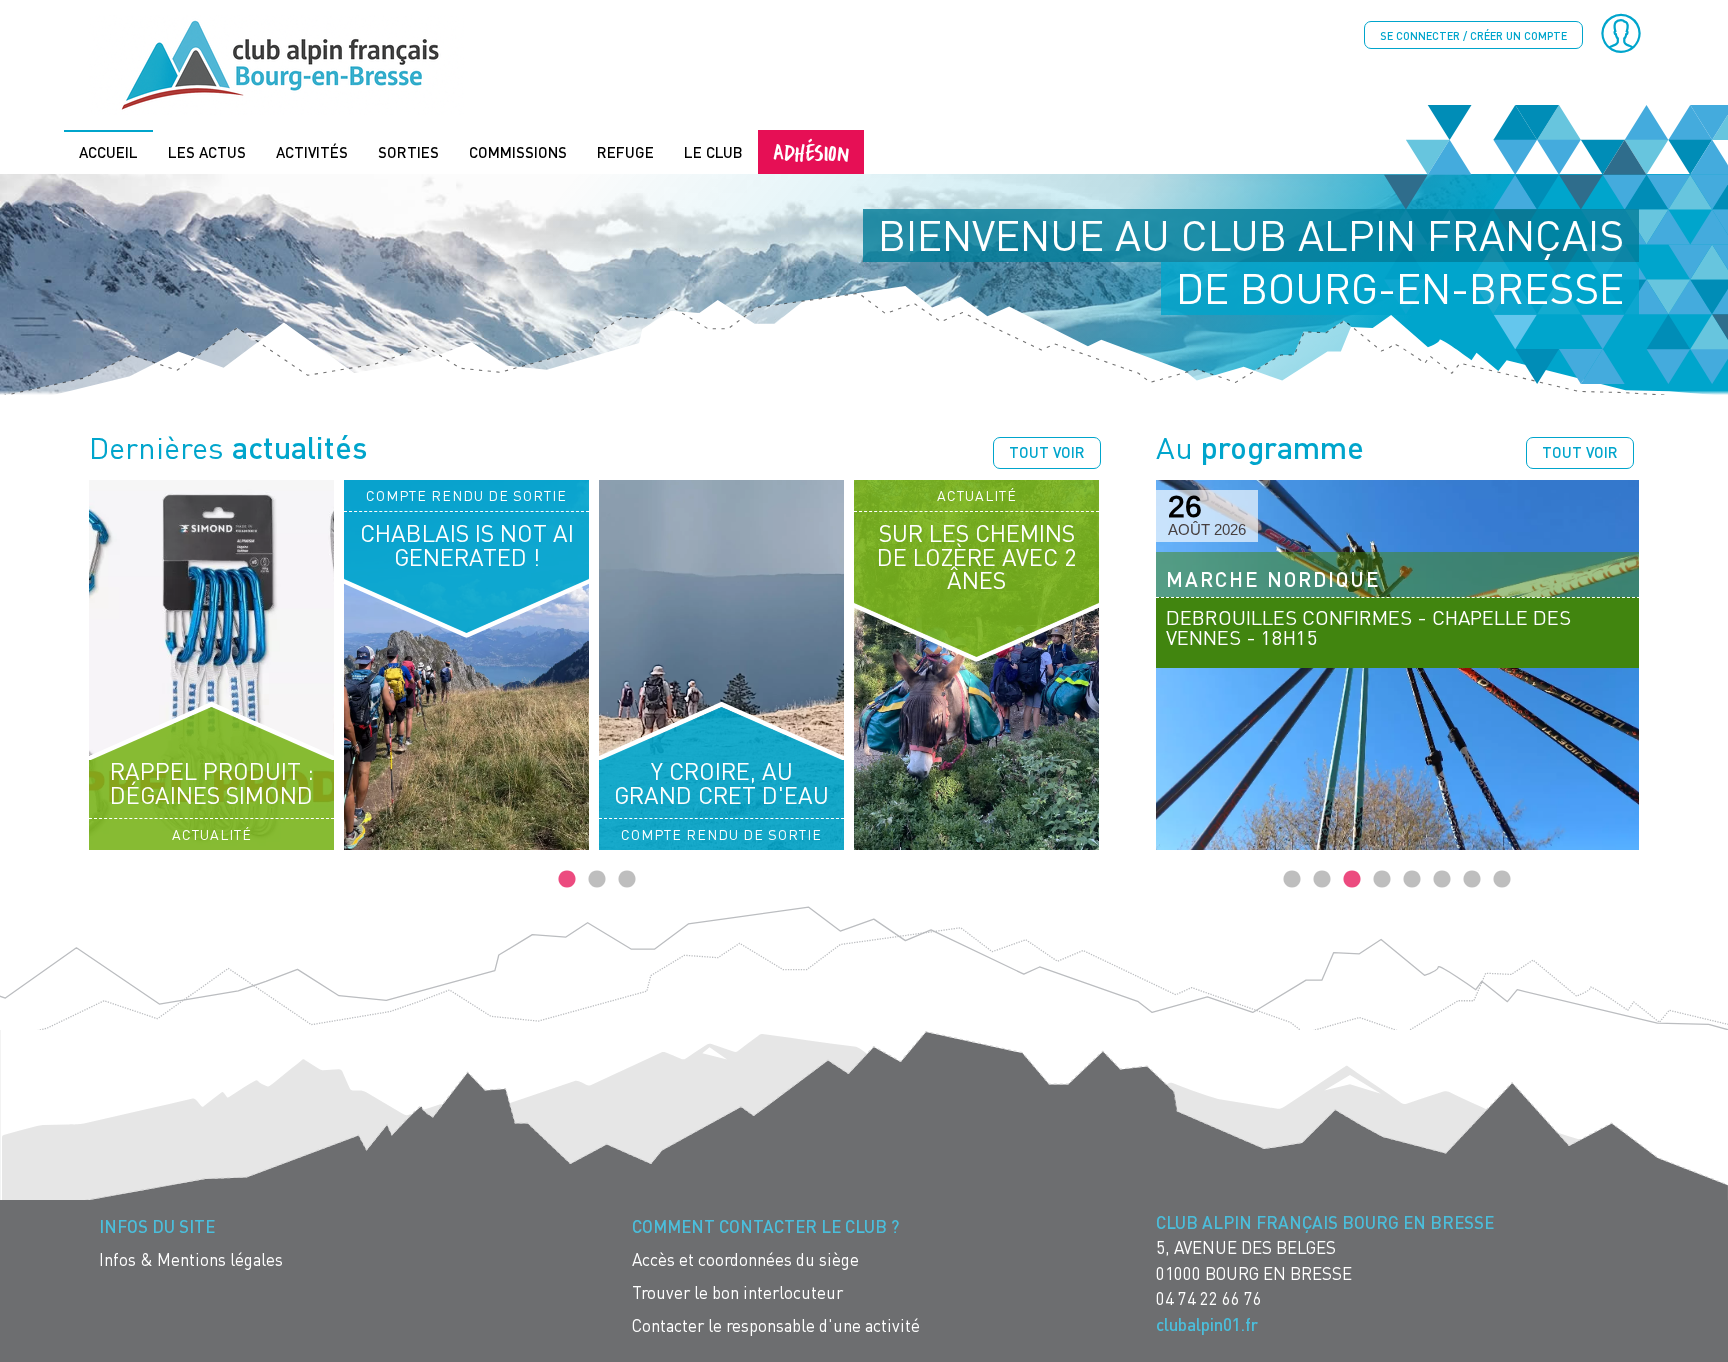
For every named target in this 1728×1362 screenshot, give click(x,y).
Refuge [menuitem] (625, 152)
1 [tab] (567, 880)
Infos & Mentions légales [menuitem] (191, 1259)
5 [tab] (1412, 880)
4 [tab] (1382, 880)
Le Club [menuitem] (713, 152)
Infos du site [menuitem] (157, 1226)
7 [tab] (1472, 880)
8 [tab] (1502, 880)
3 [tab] (627, 880)
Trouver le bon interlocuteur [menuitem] (737, 1292)
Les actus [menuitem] (207, 152)
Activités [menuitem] (312, 152)
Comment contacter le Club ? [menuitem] (765, 1226)
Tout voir (1047, 452)
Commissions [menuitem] (518, 152)
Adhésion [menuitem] (811, 151)
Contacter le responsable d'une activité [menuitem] (776, 1325)
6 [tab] (1442, 880)
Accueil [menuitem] (108, 152)
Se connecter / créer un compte (1473, 35)
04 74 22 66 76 (1209, 1298)
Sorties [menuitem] (408, 152)
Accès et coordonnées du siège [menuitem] (745, 1259)
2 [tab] (597, 880)
